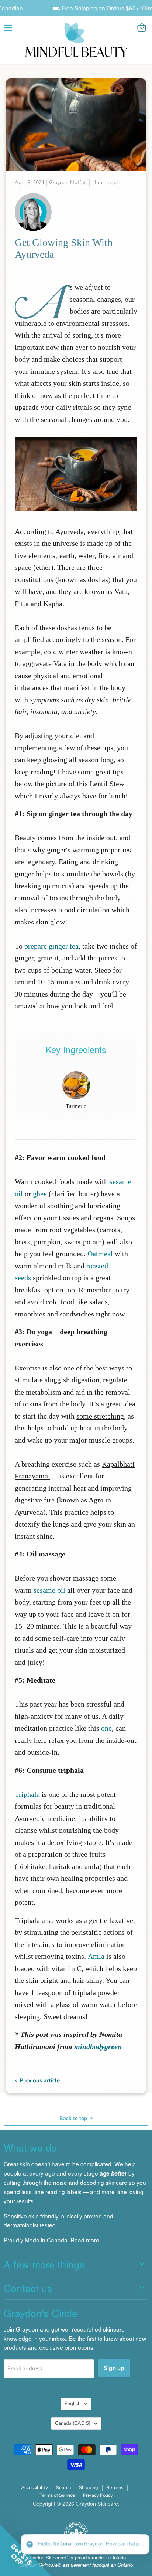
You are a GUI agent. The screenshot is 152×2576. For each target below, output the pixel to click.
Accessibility (34, 2488)
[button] (85, 2544)
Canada (73, 2423)
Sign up (114, 2368)
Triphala (27, 1794)
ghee (40, 1194)
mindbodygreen (98, 2046)
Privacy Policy (98, 2495)
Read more (85, 2240)
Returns (115, 2488)
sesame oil (49, 1590)
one (106, 1728)
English (72, 2404)
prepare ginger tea (51, 946)
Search (63, 2488)
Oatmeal (100, 1254)
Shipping (89, 2488)
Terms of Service (57, 2495)
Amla (96, 1956)
